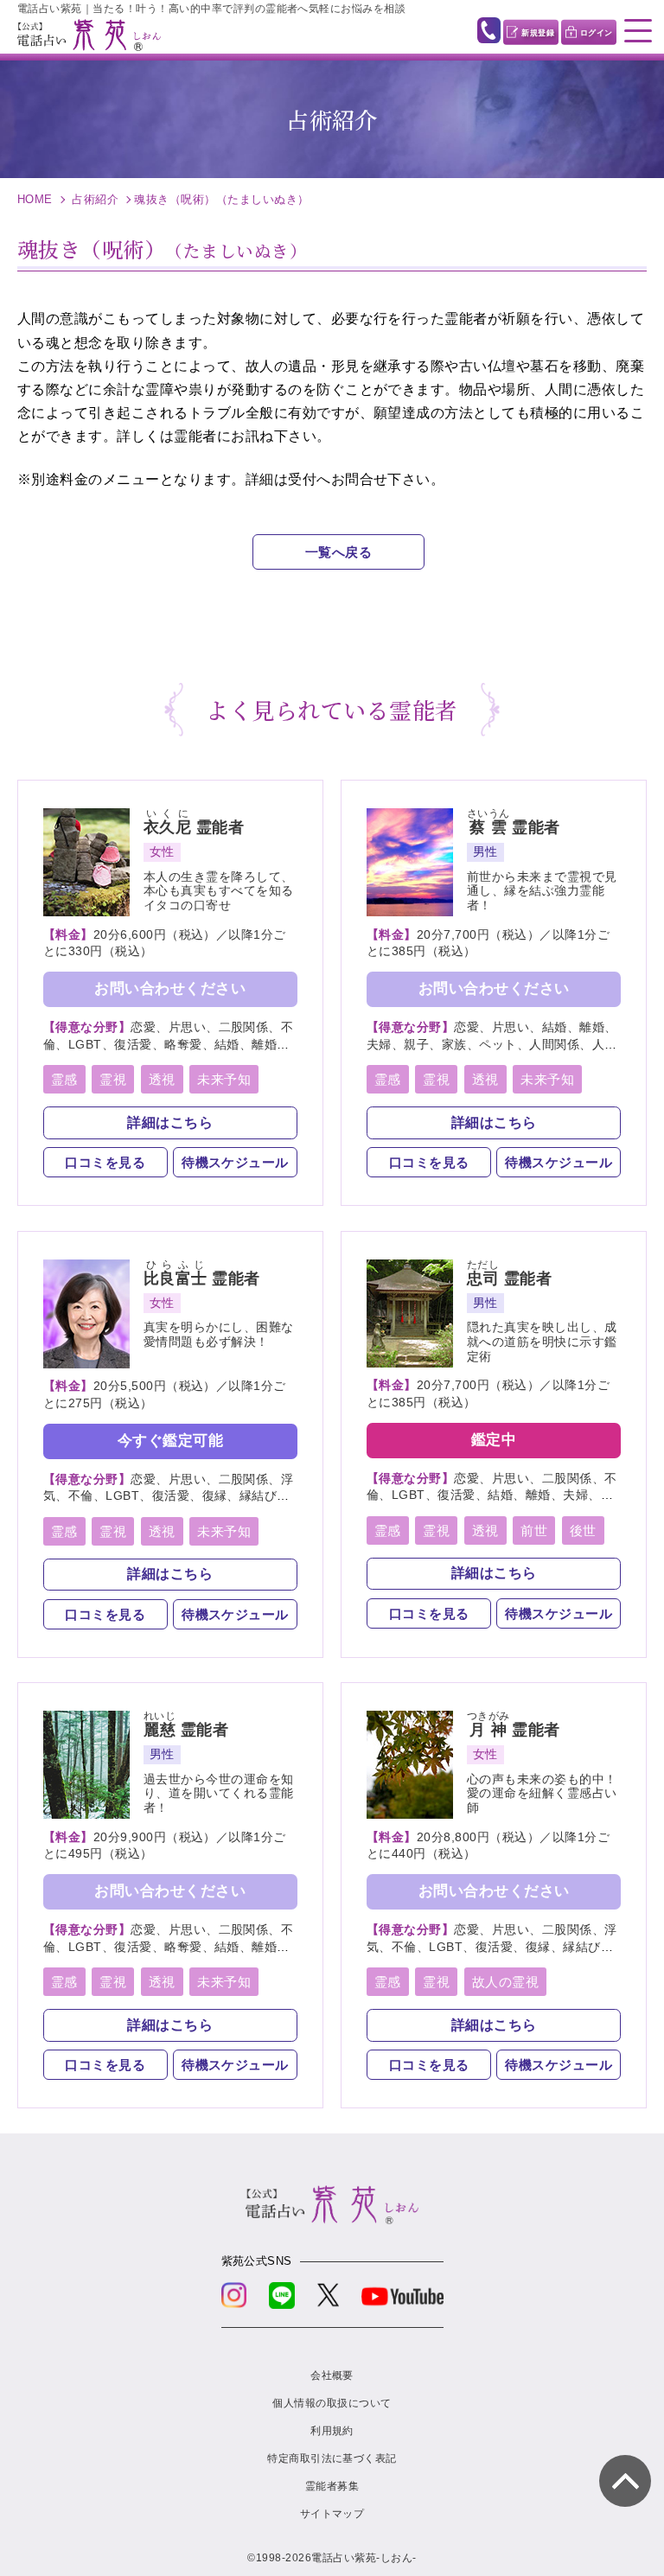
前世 (534, 1530)
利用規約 (332, 2431)
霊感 (64, 1079)
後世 (583, 1530)
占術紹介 (95, 199)
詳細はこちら (170, 1122)
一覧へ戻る (338, 552)
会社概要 (332, 2375)
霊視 (113, 1079)
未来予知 (224, 1079)
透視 (162, 1079)
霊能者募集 (332, 2486)
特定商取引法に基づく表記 (332, 2458)
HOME (35, 199)
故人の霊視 (505, 1982)
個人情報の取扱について (332, 2403)
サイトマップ (332, 2514)
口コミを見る (105, 1162)
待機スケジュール (235, 1162)
